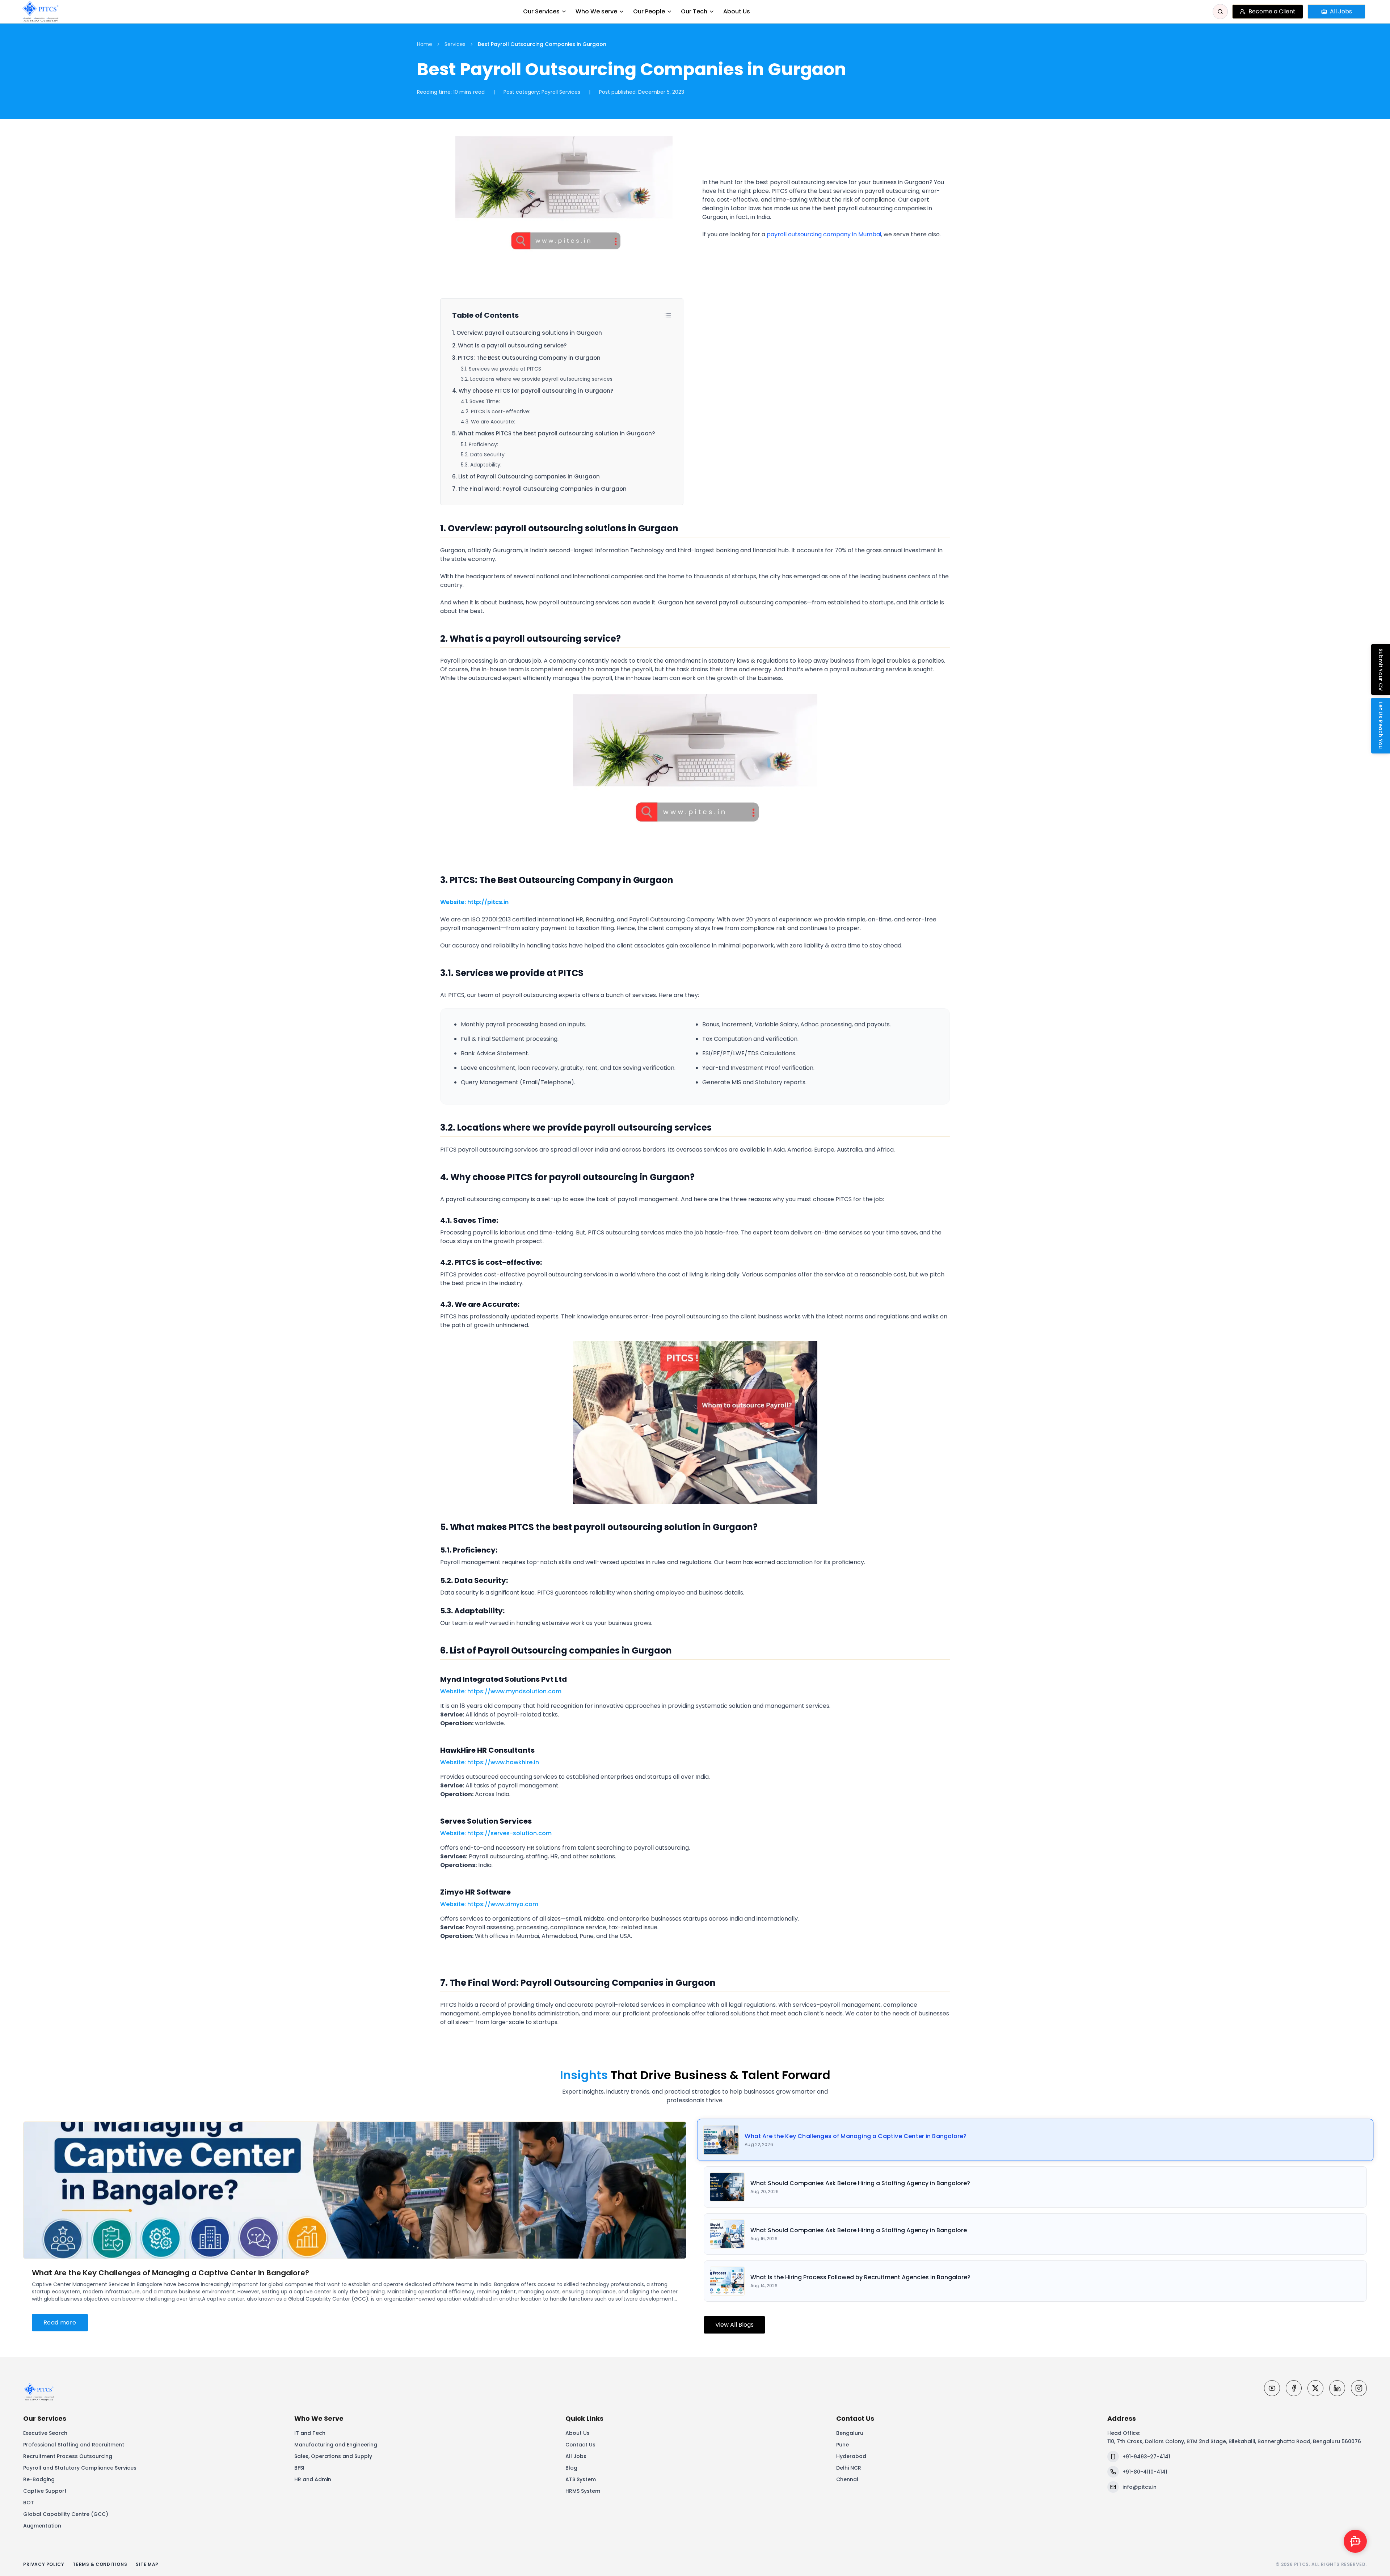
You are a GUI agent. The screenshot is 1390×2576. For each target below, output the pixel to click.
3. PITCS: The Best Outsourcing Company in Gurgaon (526, 358)
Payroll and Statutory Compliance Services (80, 2468)
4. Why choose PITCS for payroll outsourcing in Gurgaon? (533, 391)
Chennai (847, 2479)
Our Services (541, 11)
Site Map (147, 2564)
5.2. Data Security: (483, 455)
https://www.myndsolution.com (514, 1691)
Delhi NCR (849, 2468)
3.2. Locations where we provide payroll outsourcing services (537, 379)
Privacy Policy (44, 2564)
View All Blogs (734, 2325)
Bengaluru (850, 2433)
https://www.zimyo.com (503, 1904)
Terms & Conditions (100, 2564)
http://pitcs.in (488, 902)
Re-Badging (39, 2479)
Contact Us (580, 2445)
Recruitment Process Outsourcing (68, 2456)
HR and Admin (313, 2479)
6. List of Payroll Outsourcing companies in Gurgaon (526, 476)
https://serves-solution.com (509, 1833)
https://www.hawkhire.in (503, 1762)
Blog (571, 2468)
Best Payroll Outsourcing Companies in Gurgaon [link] (542, 44)
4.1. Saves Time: (480, 401)
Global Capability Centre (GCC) (66, 2514)
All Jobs (576, 2456)
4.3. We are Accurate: (488, 422)
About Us (737, 11)
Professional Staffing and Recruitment (74, 2445)
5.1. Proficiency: (479, 444)
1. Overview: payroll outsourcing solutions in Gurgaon (527, 333)
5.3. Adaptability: (481, 465)
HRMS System (583, 2491)
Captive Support (45, 2491)
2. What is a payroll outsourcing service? (509, 345)
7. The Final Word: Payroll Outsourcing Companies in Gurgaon (539, 489)
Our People (649, 11)
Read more (60, 2322)
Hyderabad (851, 2456)
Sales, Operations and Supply (333, 2456)
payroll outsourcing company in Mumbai (824, 234)
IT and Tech (310, 2433)
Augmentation (42, 2526)
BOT (29, 2503)
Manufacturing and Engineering (336, 2445)
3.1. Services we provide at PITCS (501, 369)
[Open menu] (1373, 12)
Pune (843, 2445)
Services (455, 44)
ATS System (581, 2479)
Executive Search (45, 2433)
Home (425, 44)
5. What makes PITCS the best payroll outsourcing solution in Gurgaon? (553, 433)
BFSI (299, 2468)
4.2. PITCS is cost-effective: (496, 411)
